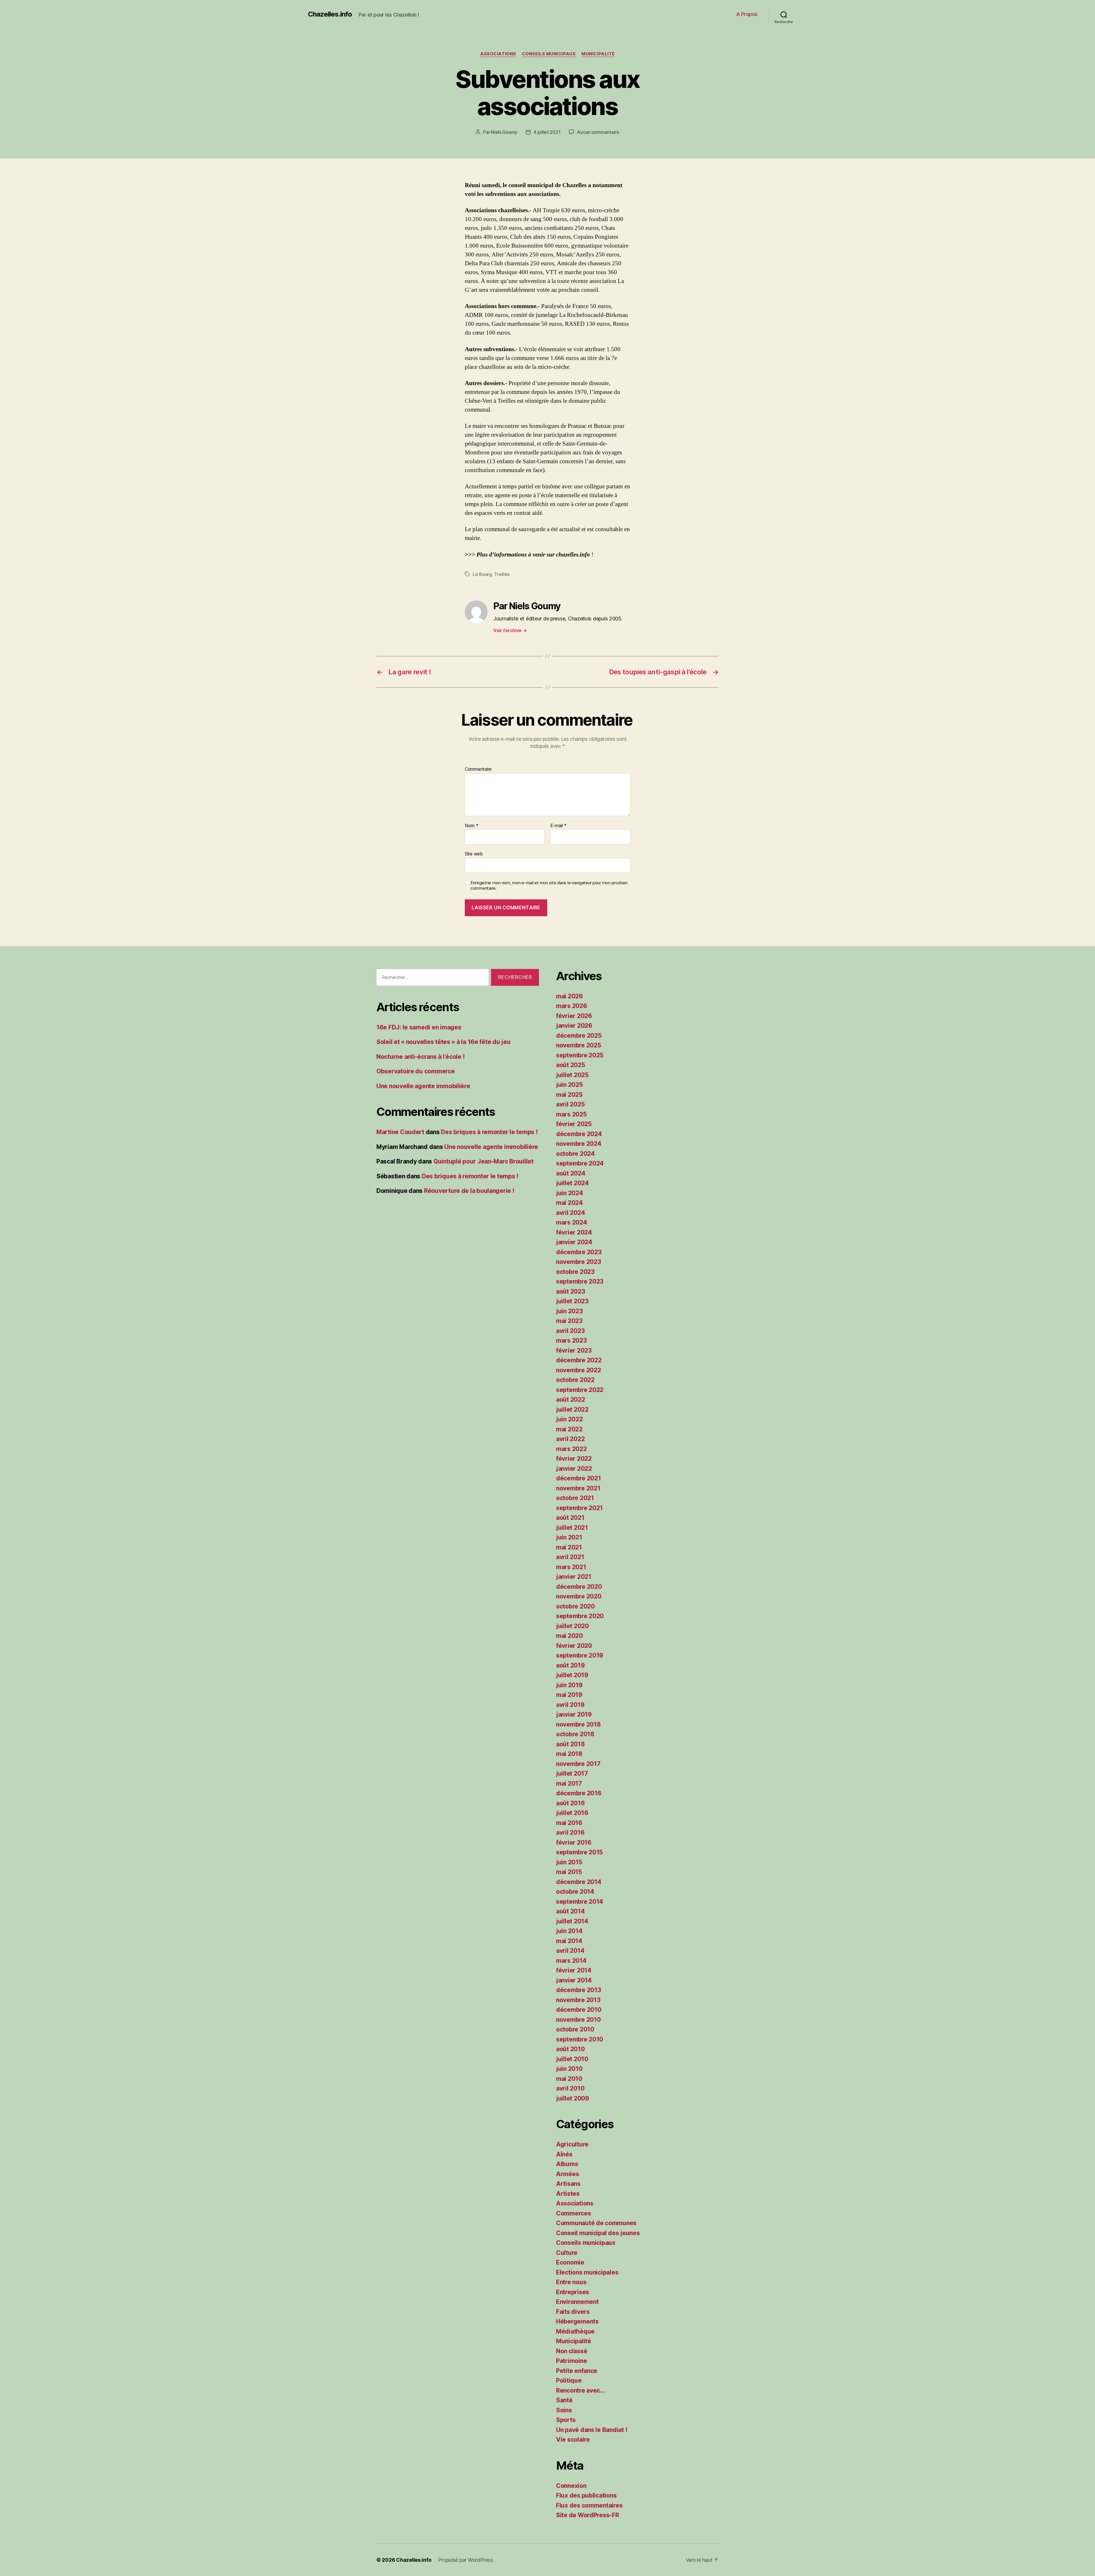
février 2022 (574, 1459)
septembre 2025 (580, 1055)
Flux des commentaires (589, 2505)
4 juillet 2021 (547, 132)
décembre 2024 (579, 1134)
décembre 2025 (579, 1036)
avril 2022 (570, 1439)
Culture (567, 2253)
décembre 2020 (579, 1587)
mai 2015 (569, 1872)
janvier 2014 (574, 1980)
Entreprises (573, 2292)
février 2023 (574, 1350)
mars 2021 (571, 1567)
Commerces (574, 2213)
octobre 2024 (575, 1154)
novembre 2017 (578, 1764)
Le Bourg (482, 574)
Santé (564, 2400)
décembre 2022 (579, 1360)
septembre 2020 (580, 1616)
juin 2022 (569, 1419)
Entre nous (571, 2282)
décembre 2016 (579, 1793)
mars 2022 (571, 1449)
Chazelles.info (330, 14)
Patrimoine (571, 2361)
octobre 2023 (575, 1272)
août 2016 (570, 1803)
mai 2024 (569, 1203)
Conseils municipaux (549, 54)
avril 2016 (570, 1833)
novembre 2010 (578, 2020)
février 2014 (574, 1970)
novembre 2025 (579, 1045)
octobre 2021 (575, 1498)
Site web (474, 854)
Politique (569, 2380)
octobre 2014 (575, 1892)
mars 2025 (571, 1114)
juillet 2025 (572, 1075)
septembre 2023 (580, 1281)
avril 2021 (570, 1557)
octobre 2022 (575, 1380)
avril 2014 (570, 1951)
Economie (570, 2262)
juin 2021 (569, 1537)
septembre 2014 (580, 1902)
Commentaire (478, 769)
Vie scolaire (573, 2440)
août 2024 (571, 1173)
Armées (567, 2174)
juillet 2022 (572, 1410)
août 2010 (570, 2049)
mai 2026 (569, 996)
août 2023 (571, 1291)
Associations (498, 54)
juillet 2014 (572, 1921)
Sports (566, 2420)
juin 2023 (569, 1311)
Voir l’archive (510, 630)
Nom (472, 826)
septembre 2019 (580, 1655)
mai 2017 (569, 1783)
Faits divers (573, 2312)
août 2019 (570, 1665)
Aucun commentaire (598, 132)
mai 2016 (569, 1823)
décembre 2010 (579, 2010)
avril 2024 (570, 1213)
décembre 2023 (579, 1252)
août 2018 (570, 1744)
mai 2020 (569, 1636)
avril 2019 (570, 1705)
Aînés (564, 2154)
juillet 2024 (572, 1183)
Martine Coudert (400, 1132)
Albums (567, 2164)
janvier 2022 (574, 1469)
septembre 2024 (580, 1163)
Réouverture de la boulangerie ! (469, 1191)
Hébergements (577, 2321)
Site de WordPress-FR (588, 2515)
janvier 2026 (574, 1026)
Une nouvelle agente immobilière (423, 1086)
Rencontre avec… (580, 2390)
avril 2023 (570, 1331)
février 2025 (574, 1124)
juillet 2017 (572, 1773)
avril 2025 (570, 1104)
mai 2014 (569, 1941)
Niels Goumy (504, 132)
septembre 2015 (579, 1852)
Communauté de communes (596, 2223)
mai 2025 (569, 1095)
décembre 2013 (579, 1990)
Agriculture (572, 2144)
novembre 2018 (578, 1724)
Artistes (568, 2194)
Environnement (577, 2302)
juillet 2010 (572, 2059)
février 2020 (574, 1646)
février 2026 (574, 1016)
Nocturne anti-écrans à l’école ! (420, 1057)
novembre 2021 (578, 1488)
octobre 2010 (575, 2029)
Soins (564, 2410)
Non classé (572, 2351)
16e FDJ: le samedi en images (419, 1027)
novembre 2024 (579, 1144)
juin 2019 (569, 1685)
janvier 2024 (574, 1242)
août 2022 (571, 1400)
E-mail (558, 826)
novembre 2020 (579, 1596)
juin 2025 (569, 1085)
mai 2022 (569, 1429)
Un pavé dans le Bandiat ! (592, 2430)
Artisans (568, 2184)
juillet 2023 (572, 1301)
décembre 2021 (579, 1478)
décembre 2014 (579, 1882)
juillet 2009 (573, 2098)
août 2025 (571, 1065)
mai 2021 (569, 1547)
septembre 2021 (579, 1508)
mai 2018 (569, 1754)
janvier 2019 (574, 1714)
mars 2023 (571, 1340)
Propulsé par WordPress (465, 2560)
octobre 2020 (575, 1606)
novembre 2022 (579, 1370)
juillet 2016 (572, 1813)
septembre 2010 (580, 2039)
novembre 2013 (578, 2000)
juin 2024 (570, 1193)
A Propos (747, 14)
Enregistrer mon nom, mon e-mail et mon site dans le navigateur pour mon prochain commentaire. (549, 886)
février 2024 (574, 1232)
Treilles (502, 574)
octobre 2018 (575, 1734)
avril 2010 (570, 2088)
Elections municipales (587, 2272)
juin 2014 (569, 1931)
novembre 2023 (579, 1262)
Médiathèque (575, 2331)
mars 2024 (572, 1222)
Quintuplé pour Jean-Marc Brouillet (483, 1161)
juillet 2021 (572, 1528)
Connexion (571, 2486)
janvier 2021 (574, 1577)
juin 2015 (569, 1862)
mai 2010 (569, 2079)
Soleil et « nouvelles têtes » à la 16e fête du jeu (444, 1042)
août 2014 (570, 1911)
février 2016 (574, 1843)
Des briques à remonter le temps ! (489, 1132)
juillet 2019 (572, 1675)
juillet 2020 (572, 1626)
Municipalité (598, 54)
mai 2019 (569, 1695)
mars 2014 (571, 1961)
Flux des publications (586, 2495)
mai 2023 (569, 1321)
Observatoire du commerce (416, 1071)
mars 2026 (572, 1006)
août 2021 (570, 1518)
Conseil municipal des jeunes (598, 2233)
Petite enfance (577, 2371)
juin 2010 (569, 2069)
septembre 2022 (580, 1390)
